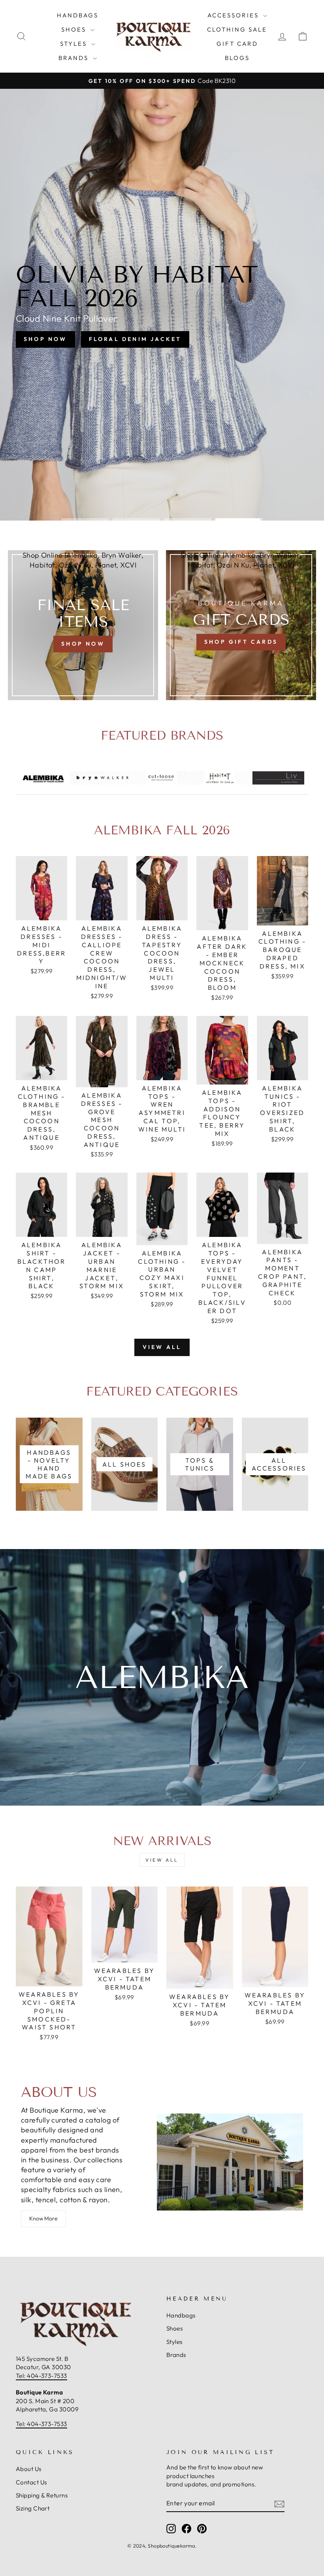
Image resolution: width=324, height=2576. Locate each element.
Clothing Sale (237, 29)
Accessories (234, 15)
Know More (43, 2218)
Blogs (237, 58)
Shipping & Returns (42, 2495)
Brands (75, 58)
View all (162, 1347)
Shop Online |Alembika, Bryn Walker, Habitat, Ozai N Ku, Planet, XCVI (83, 560)
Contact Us (31, 2482)
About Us (29, 2469)
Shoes (75, 29)
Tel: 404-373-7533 (41, 2376)
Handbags (78, 15)
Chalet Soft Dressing (161, 337)
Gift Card (237, 44)
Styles (75, 44)
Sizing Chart (33, 2508)
